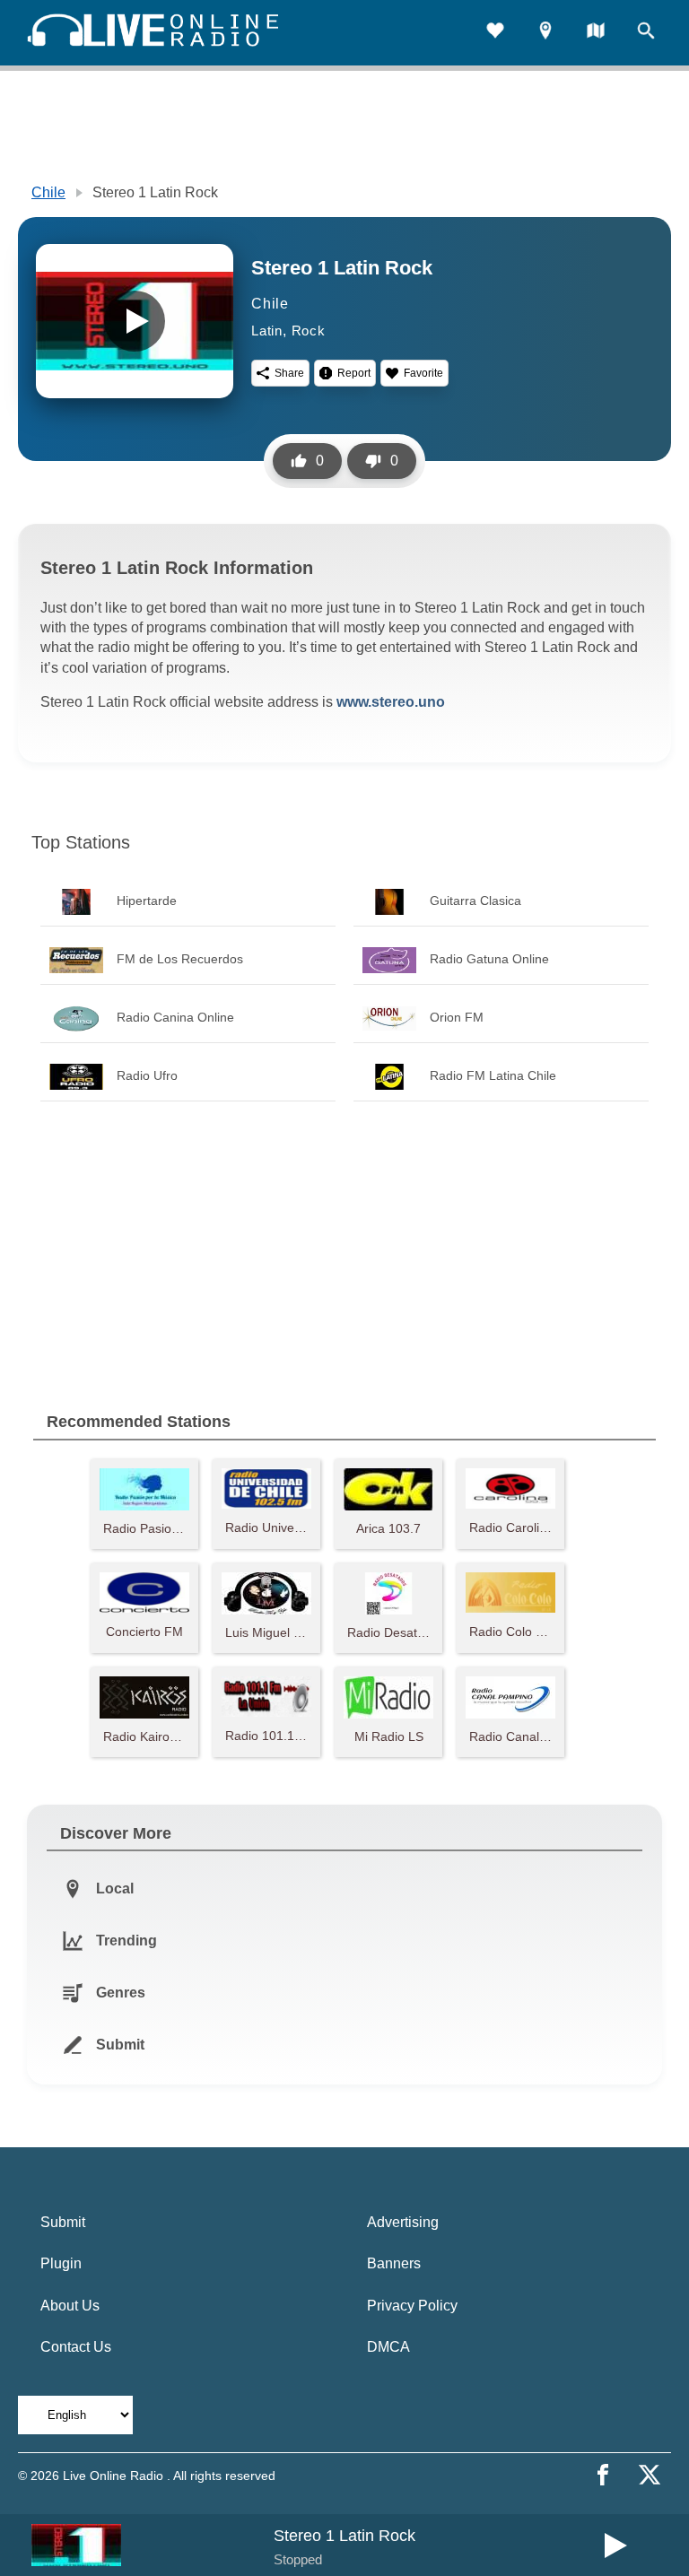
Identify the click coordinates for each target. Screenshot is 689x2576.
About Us (70, 2306)
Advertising (403, 2222)
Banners (394, 2263)
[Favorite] (495, 33)
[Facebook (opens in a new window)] (603, 2475)
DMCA (388, 2347)
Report (354, 373)
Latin (267, 331)
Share (289, 373)
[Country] (596, 33)
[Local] (545, 33)
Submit (63, 2222)
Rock (309, 331)
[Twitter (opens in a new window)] (650, 2475)
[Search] (646, 33)
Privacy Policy (412, 2306)
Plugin (61, 2263)
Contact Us (76, 2347)
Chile (48, 192)
